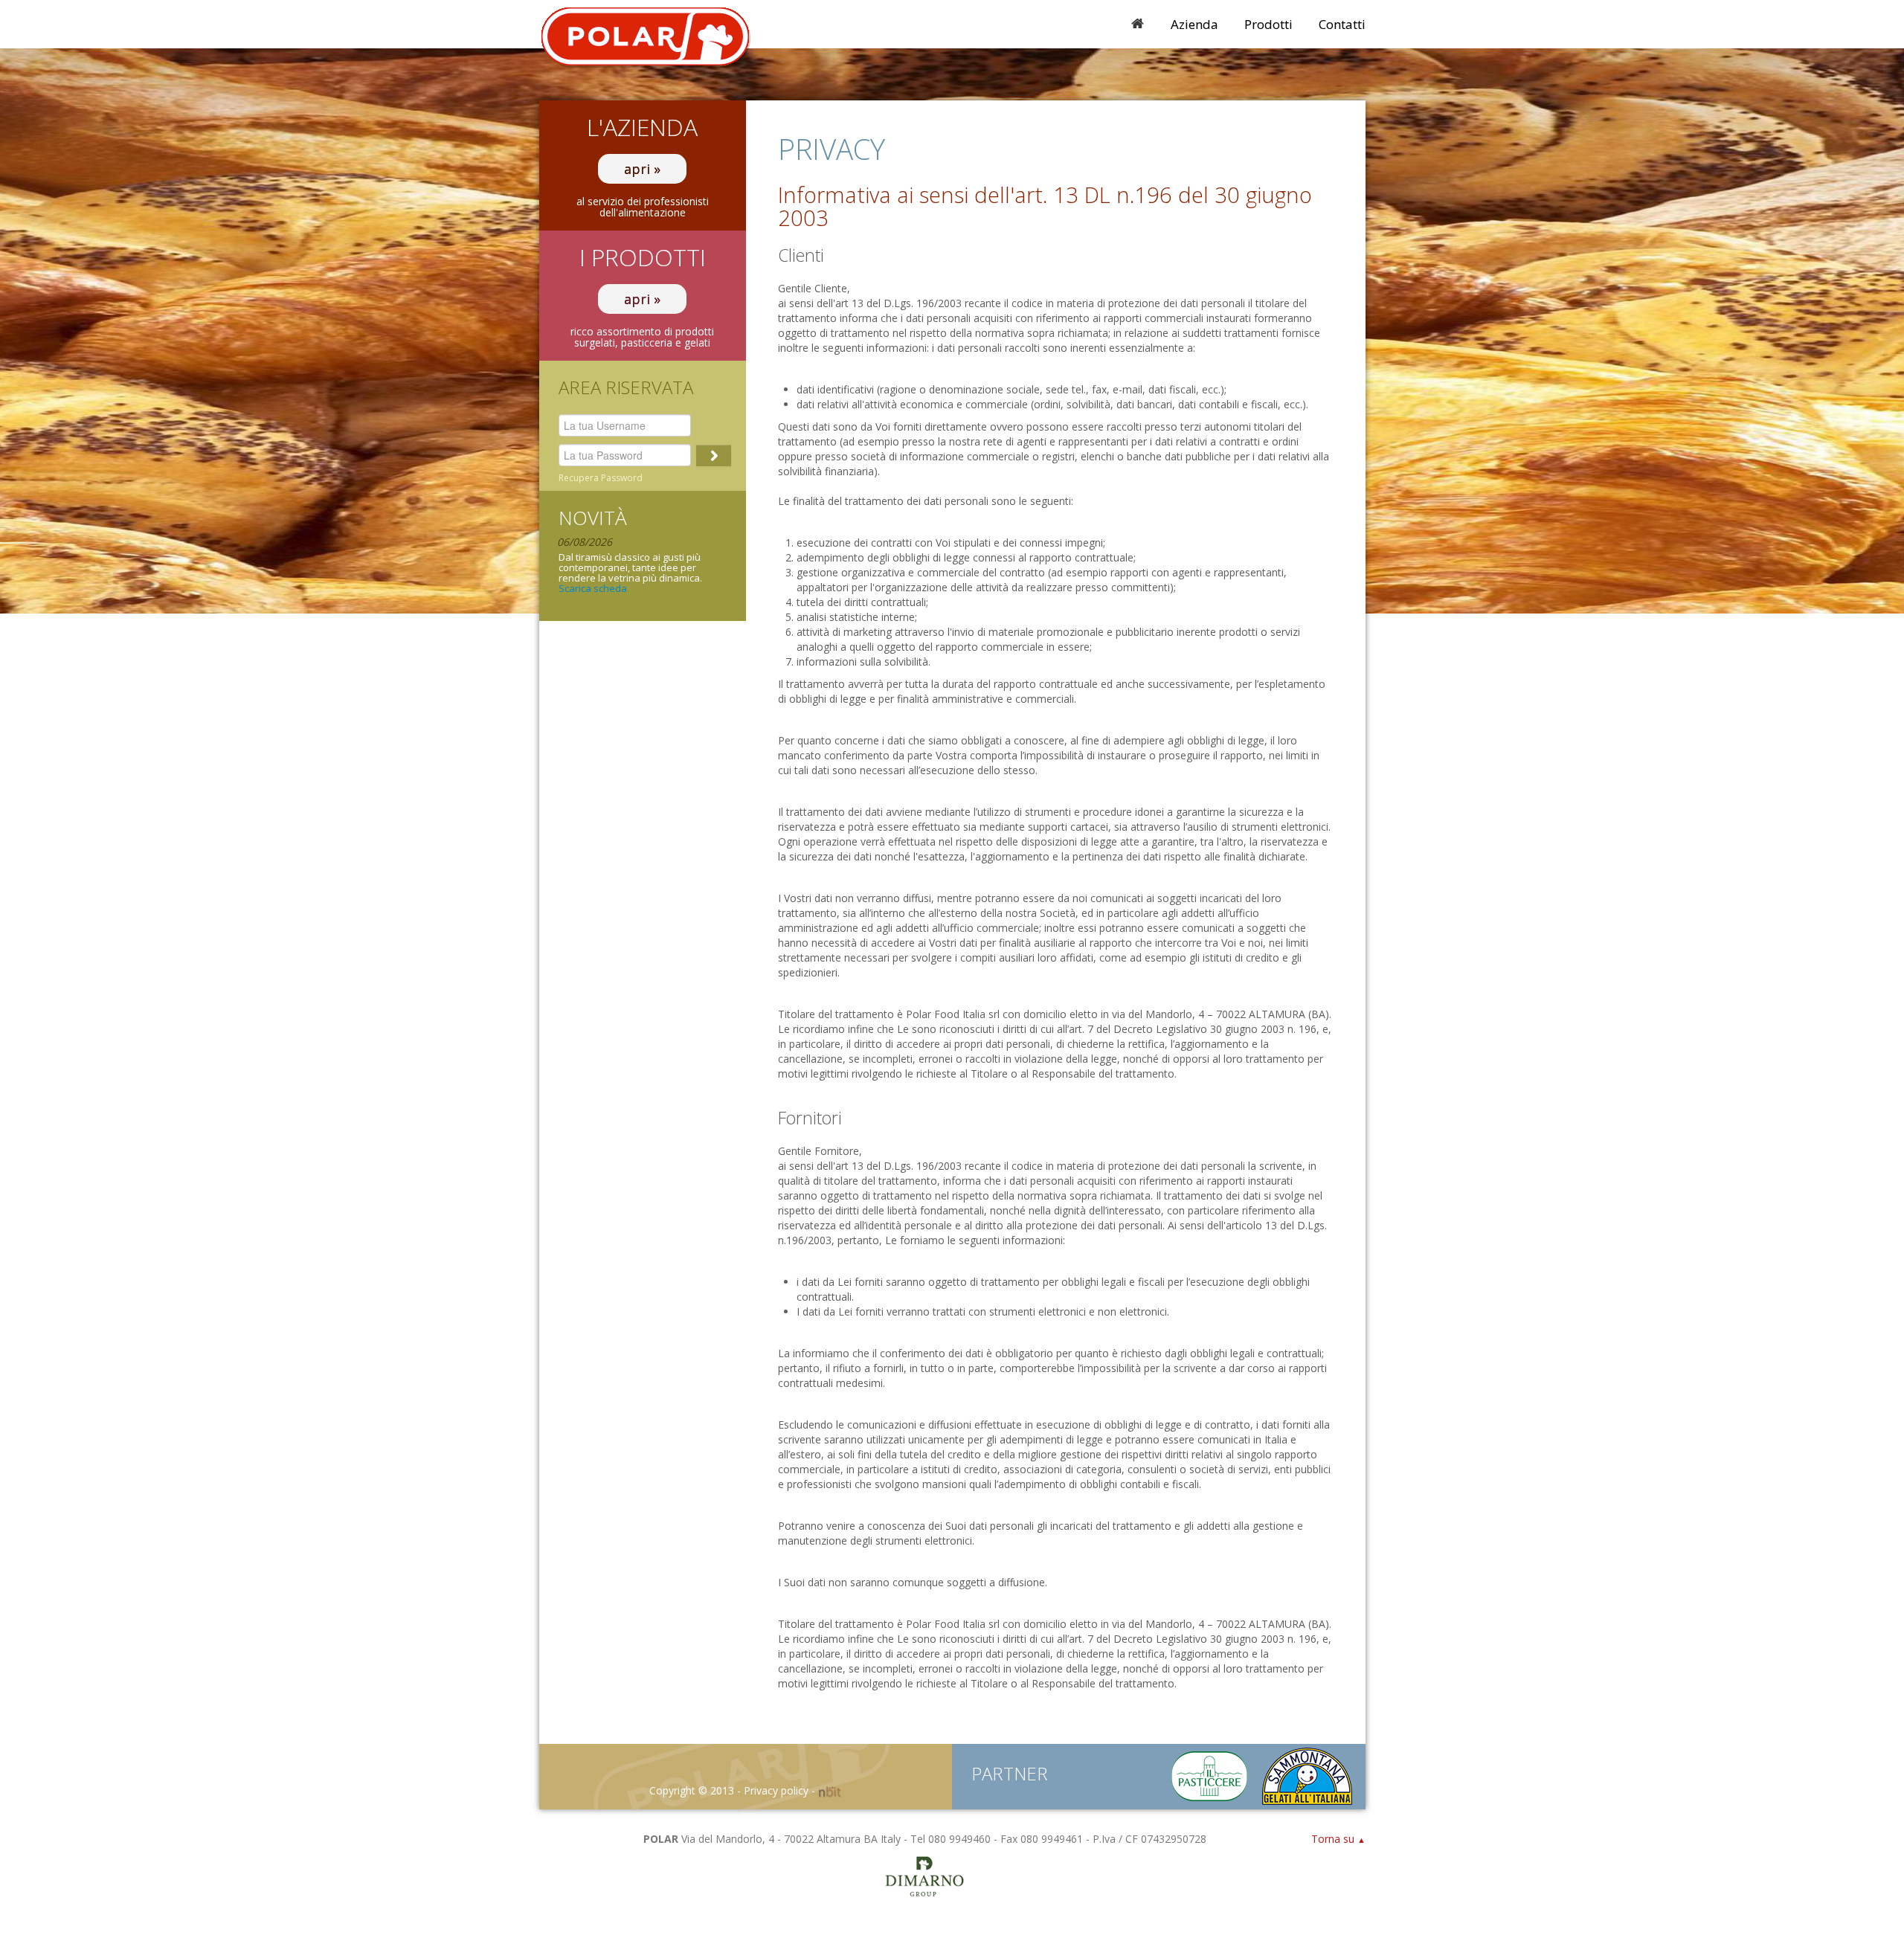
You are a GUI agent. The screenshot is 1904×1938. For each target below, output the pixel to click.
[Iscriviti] (714, 455)
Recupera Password (601, 478)
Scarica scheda (593, 588)
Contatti (1342, 24)
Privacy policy (776, 1790)
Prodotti (1268, 24)
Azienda (1194, 24)
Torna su (1338, 1839)
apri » (642, 169)
